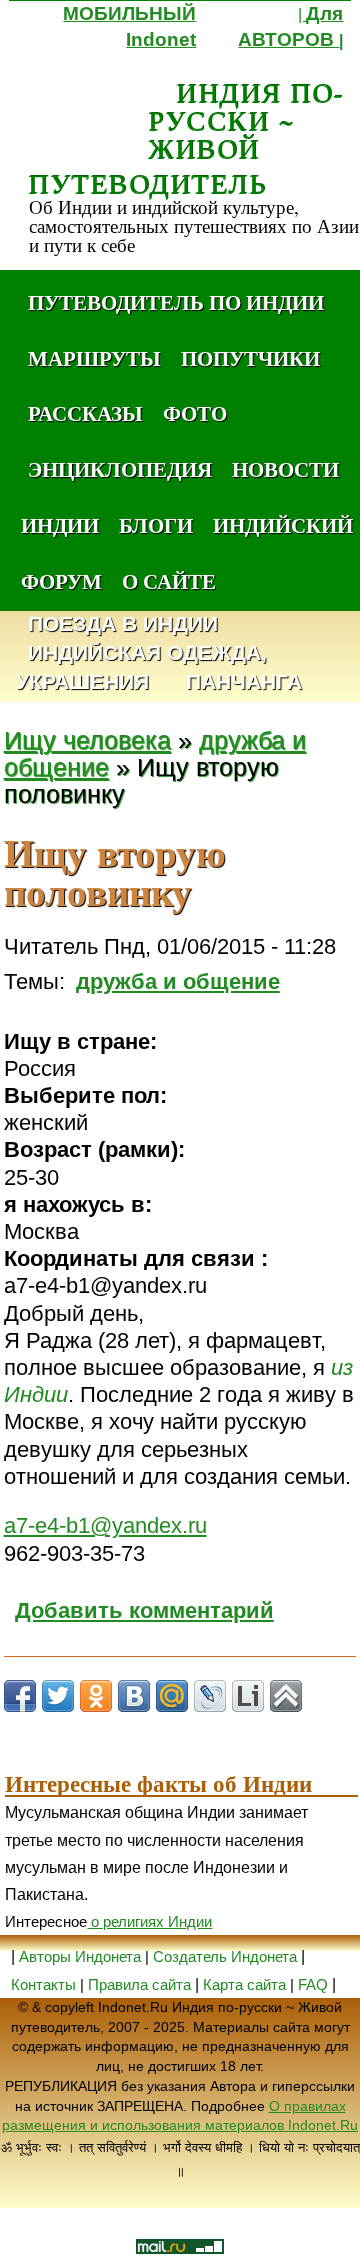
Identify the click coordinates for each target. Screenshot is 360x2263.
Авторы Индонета (80, 1956)
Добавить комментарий (144, 1610)
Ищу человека (87, 740)
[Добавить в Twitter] (58, 1696)
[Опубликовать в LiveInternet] (248, 1696)
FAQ (313, 1984)
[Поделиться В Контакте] (134, 1696)
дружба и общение (178, 981)
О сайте (169, 581)
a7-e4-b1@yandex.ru (105, 1525)
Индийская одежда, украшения (141, 668)
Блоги (156, 525)
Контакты (45, 1984)
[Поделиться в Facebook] (20, 1696)
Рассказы (85, 413)
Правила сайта (139, 1984)
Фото (195, 413)
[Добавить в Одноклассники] (96, 1696)
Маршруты (94, 358)
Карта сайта (244, 1984)
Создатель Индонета (225, 1956)
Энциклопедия (120, 469)
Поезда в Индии (123, 624)
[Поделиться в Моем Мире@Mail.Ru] (172, 1696)
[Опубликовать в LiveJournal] (210, 1696)
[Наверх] (286, 1696)
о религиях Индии (149, 1921)
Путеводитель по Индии (176, 302)
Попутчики (250, 358)
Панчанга (244, 682)
